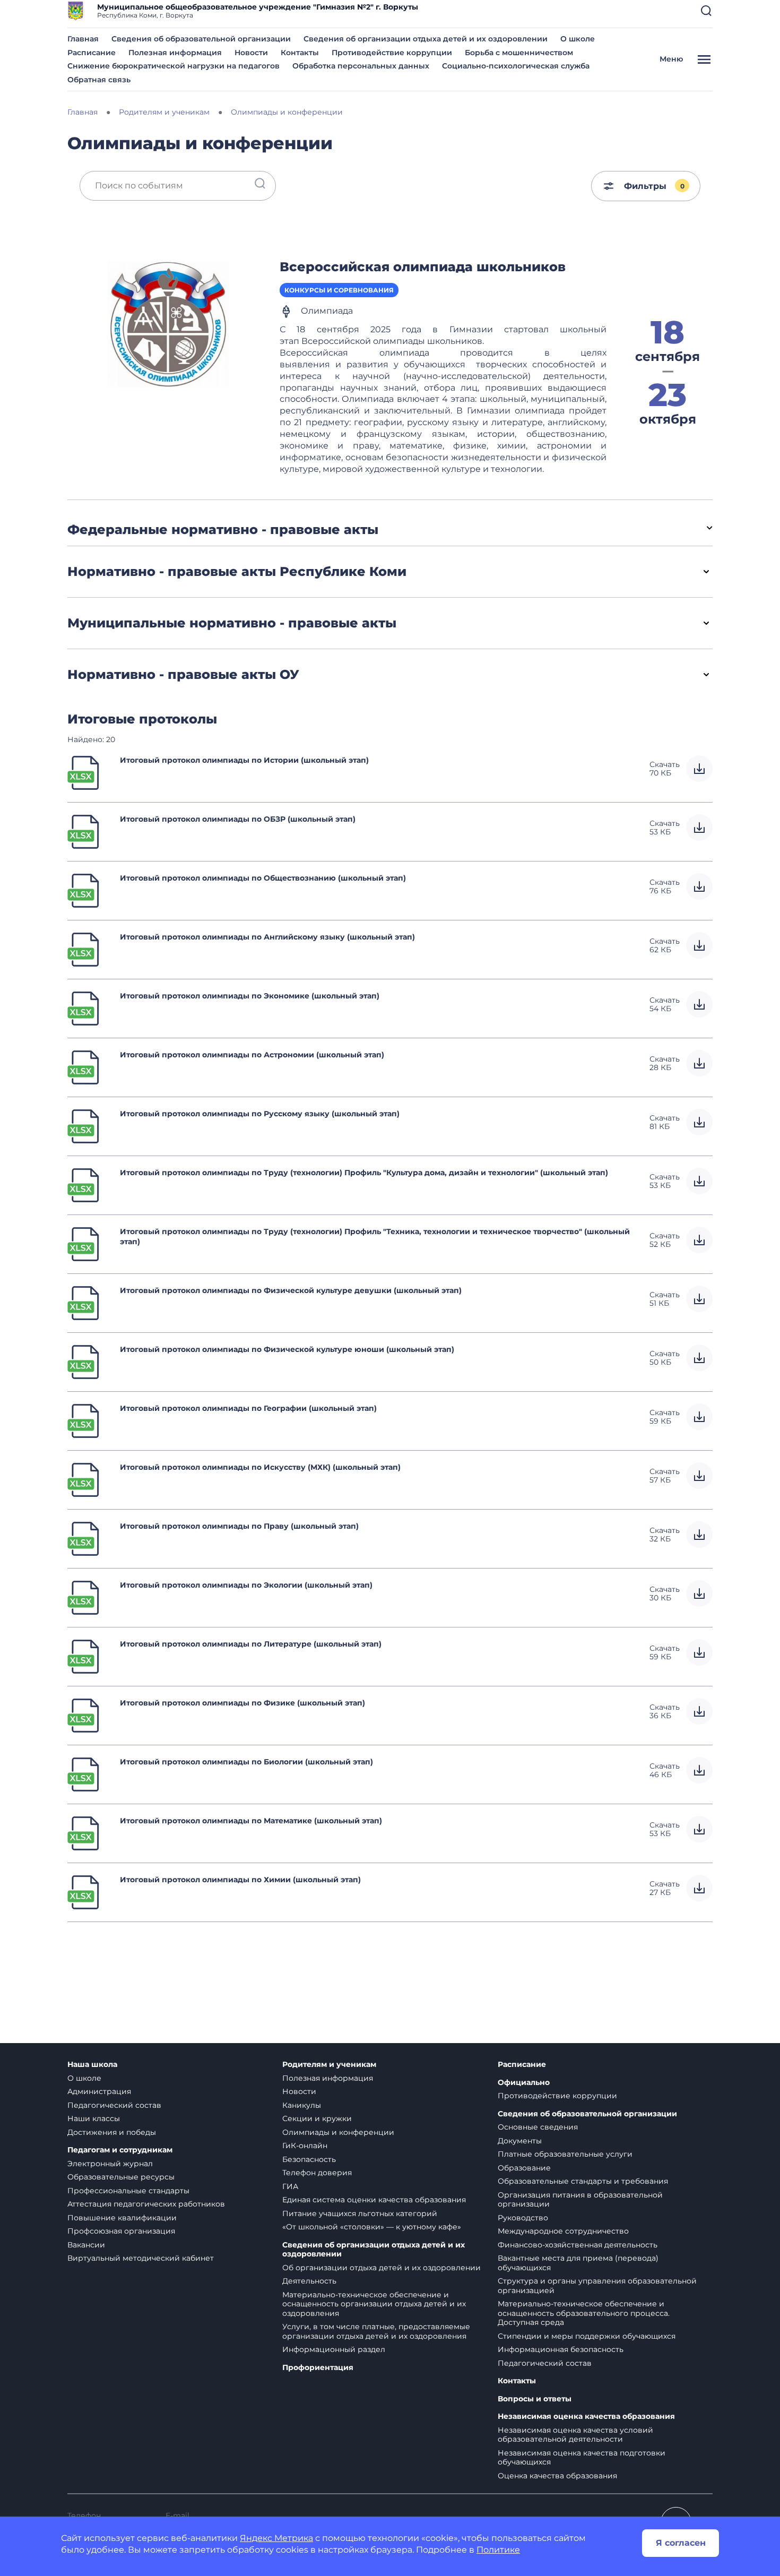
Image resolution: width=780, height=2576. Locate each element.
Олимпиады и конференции (338, 2132)
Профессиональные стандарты (128, 2191)
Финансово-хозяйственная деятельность (578, 2245)
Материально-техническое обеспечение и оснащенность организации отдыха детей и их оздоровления (374, 2304)
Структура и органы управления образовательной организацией (597, 2286)
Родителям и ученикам (329, 2065)
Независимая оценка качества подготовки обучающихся (582, 2458)
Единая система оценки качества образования (374, 2200)
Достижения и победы (112, 2132)
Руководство (523, 2218)
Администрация (99, 2091)
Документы (520, 2141)
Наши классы (94, 2118)
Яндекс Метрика (276, 2538)
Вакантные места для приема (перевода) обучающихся (578, 2263)
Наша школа (92, 2065)
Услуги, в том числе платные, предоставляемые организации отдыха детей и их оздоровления (376, 2331)
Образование (524, 2168)
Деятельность (309, 2281)
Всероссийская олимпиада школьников (423, 267)
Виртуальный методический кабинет (141, 2258)
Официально (524, 2083)
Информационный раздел (334, 2349)
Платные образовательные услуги (565, 2154)
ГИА (290, 2186)
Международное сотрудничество (563, 2231)
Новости (251, 53)
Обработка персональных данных (361, 66)
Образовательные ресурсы (121, 2177)
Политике (498, 2550)
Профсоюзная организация (121, 2231)
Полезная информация (175, 53)
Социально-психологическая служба (516, 66)
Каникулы (302, 2105)
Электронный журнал (110, 2164)
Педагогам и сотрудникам (120, 2150)
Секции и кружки (317, 2118)
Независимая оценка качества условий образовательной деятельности (575, 2435)
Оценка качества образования (557, 2476)
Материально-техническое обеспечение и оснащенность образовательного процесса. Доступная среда (584, 2313)
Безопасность (309, 2159)
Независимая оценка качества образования (586, 2416)
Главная (83, 39)
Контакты (300, 53)
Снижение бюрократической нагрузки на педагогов (174, 66)
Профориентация (318, 2368)
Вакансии (86, 2245)
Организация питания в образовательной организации (580, 2200)
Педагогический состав (114, 2105)
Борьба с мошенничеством (519, 53)
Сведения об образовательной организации (201, 39)
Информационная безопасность (561, 2349)
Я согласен (681, 2543)
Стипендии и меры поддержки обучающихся (587, 2336)
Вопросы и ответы (535, 2399)
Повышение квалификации (122, 2218)
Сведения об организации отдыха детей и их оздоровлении (426, 39)
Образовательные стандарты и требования (583, 2181)
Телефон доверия (317, 2173)
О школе (578, 39)
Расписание (92, 53)
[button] (706, 11)
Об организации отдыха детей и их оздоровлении (382, 2268)
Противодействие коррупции (392, 53)
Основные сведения (538, 2127)
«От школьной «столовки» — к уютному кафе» (372, 2227)
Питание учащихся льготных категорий (360, 2213)
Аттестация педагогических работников (146, 2204)
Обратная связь (99, 80)
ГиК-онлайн (305, 2146)
